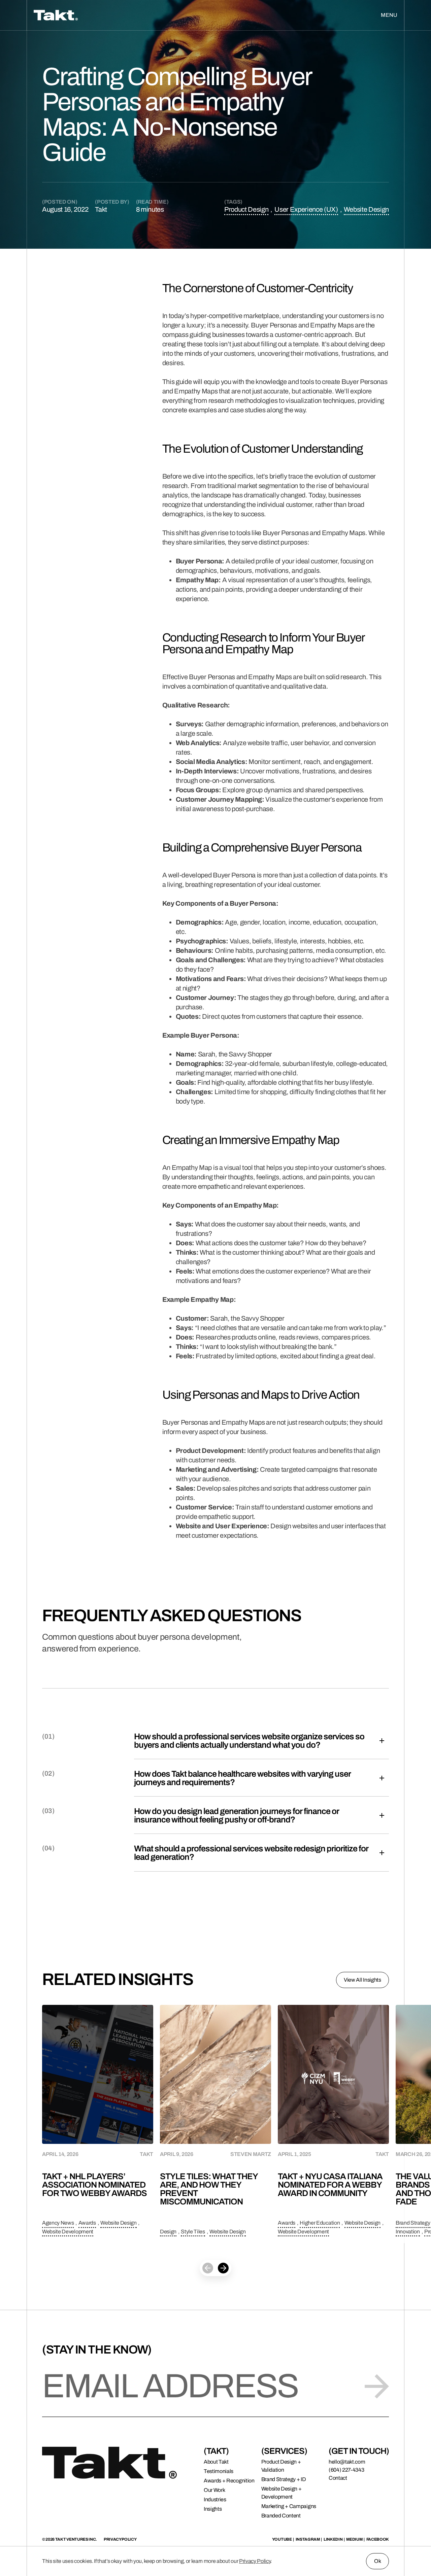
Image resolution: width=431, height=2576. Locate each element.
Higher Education (320, 2223)
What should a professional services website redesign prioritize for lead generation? (251, 1853)
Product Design (246, 209)
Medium (354, 2539)
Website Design (366, 209)
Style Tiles (193, 2232)
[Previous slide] (208, 2268)
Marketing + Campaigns (289, 2506)
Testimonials (219, 2471)
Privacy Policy (255, 2561)
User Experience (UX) (306, 209)
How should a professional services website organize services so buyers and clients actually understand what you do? (249, 1741)
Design (168, 2232)
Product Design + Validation (281, 2466)
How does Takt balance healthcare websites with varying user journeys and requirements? (242, 1778)
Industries (215, 2499)
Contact (338, 2478)
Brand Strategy (413, 2223)
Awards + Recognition (229, 2481)
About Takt (216, 2462)
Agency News (58, 2223)
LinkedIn (333, 2539)
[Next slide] (223, 2268)
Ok (378, 2561)
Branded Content (281, 2516)
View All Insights (362, 1980)
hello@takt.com (347, 2462)
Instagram (308, 2539)
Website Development (68, 2232)
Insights (213, 2509)
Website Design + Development (281, 2493)
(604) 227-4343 (346, 2470)
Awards (87, 2223)
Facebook (378, 2539)
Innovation (408, 2232)
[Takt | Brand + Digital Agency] (106, 15)
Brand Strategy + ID (284, 2479)
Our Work (214, 2490)
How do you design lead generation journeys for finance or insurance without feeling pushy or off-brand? (237, 1815)
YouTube (282, 2539)
